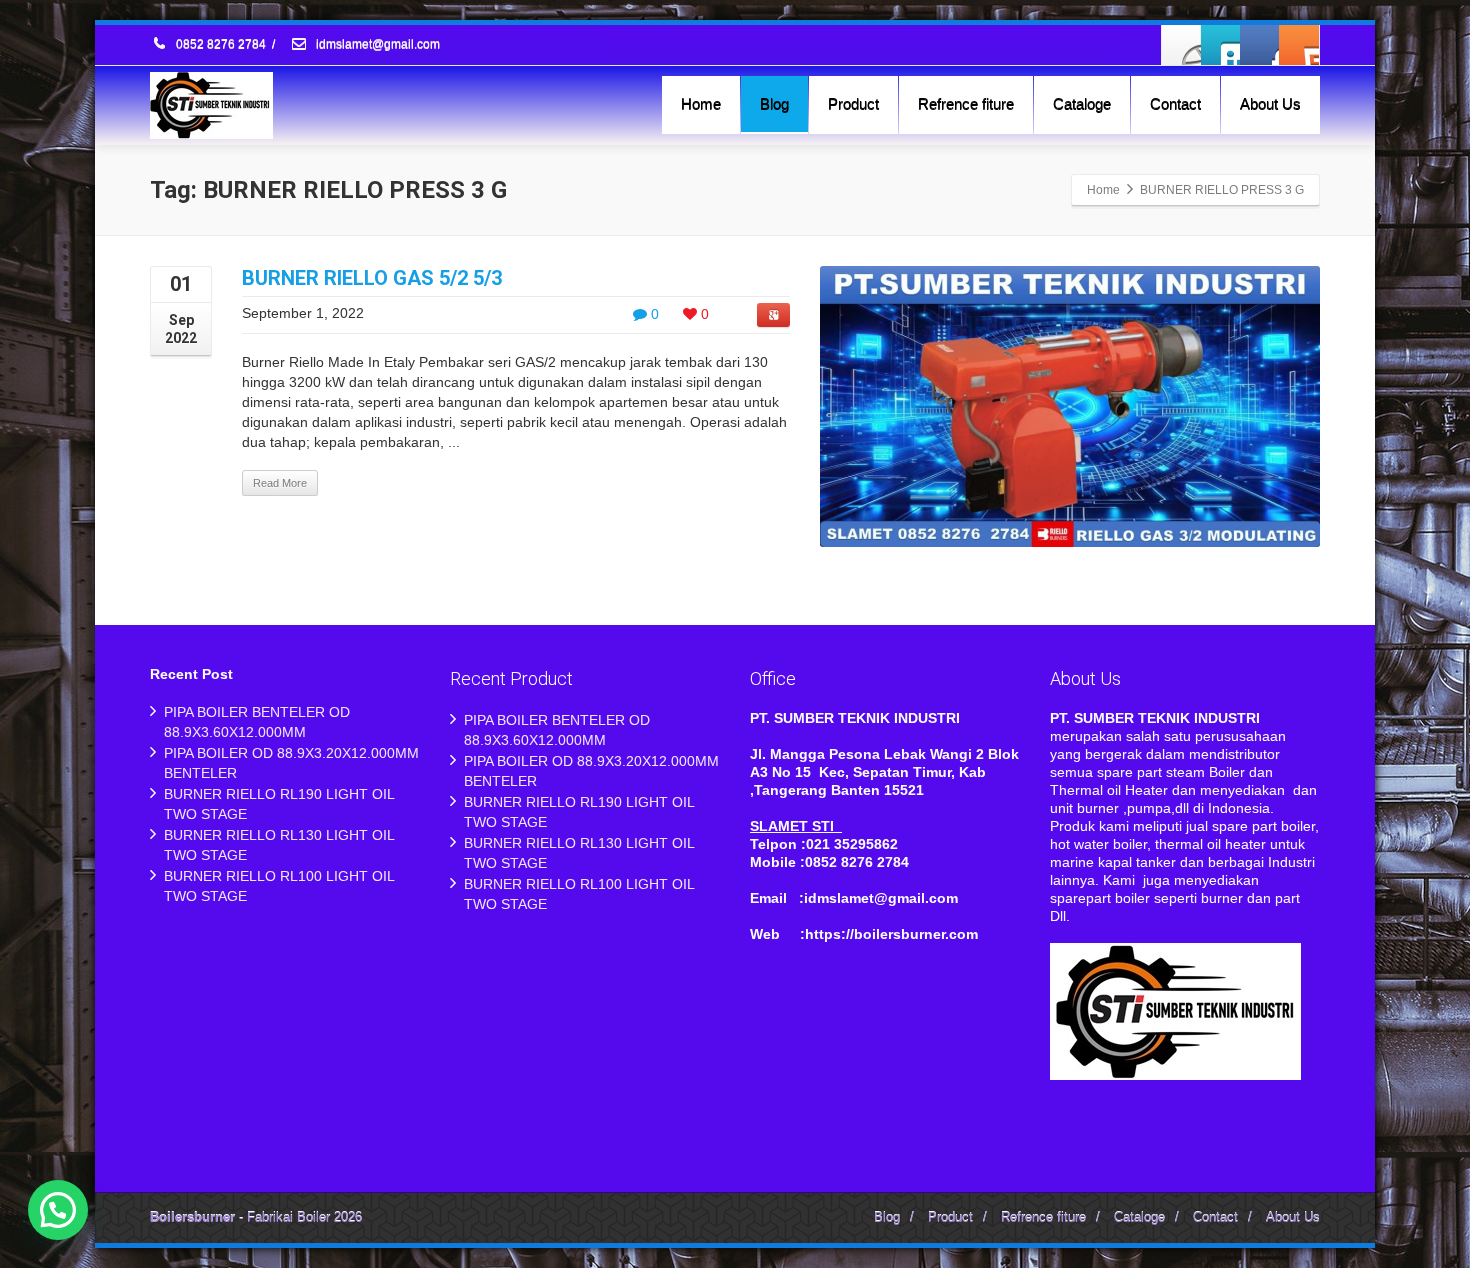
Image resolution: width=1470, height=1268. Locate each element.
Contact (1175, 103)
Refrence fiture (966, 103)
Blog (774, 103)
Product (853, 103)
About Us (1270, 103)
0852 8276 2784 (221, 45)
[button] (58, 1210)
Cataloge (1082, 103)
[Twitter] (1221, 45)
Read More (280, 483)
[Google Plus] (1260, 45)
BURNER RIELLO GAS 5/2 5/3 (372, 278)
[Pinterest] (1299, 45)
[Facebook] (1182, 45)
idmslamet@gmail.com (376, 45)
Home (701, 103)
